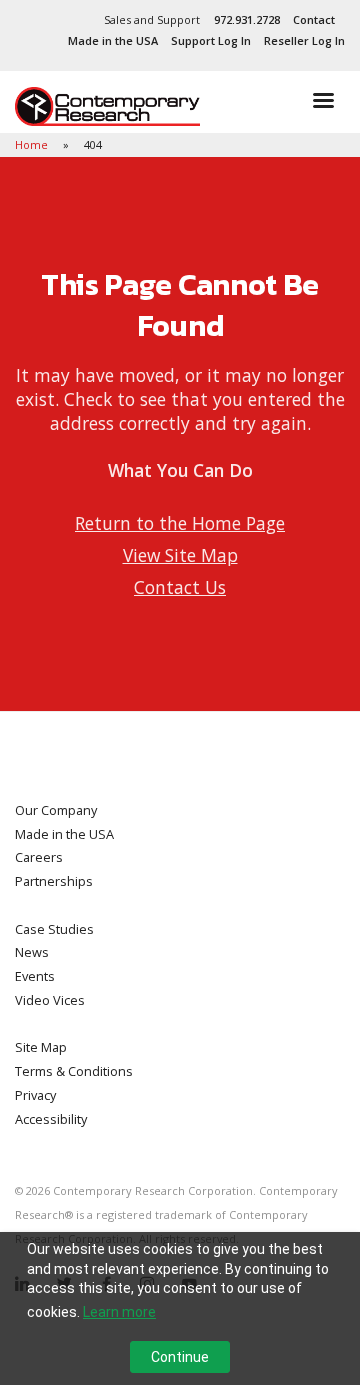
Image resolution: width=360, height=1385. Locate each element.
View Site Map (180, 555)
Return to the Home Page (180, 523)
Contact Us (180, 587)
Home (33, 144)
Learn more (119, 1312)
